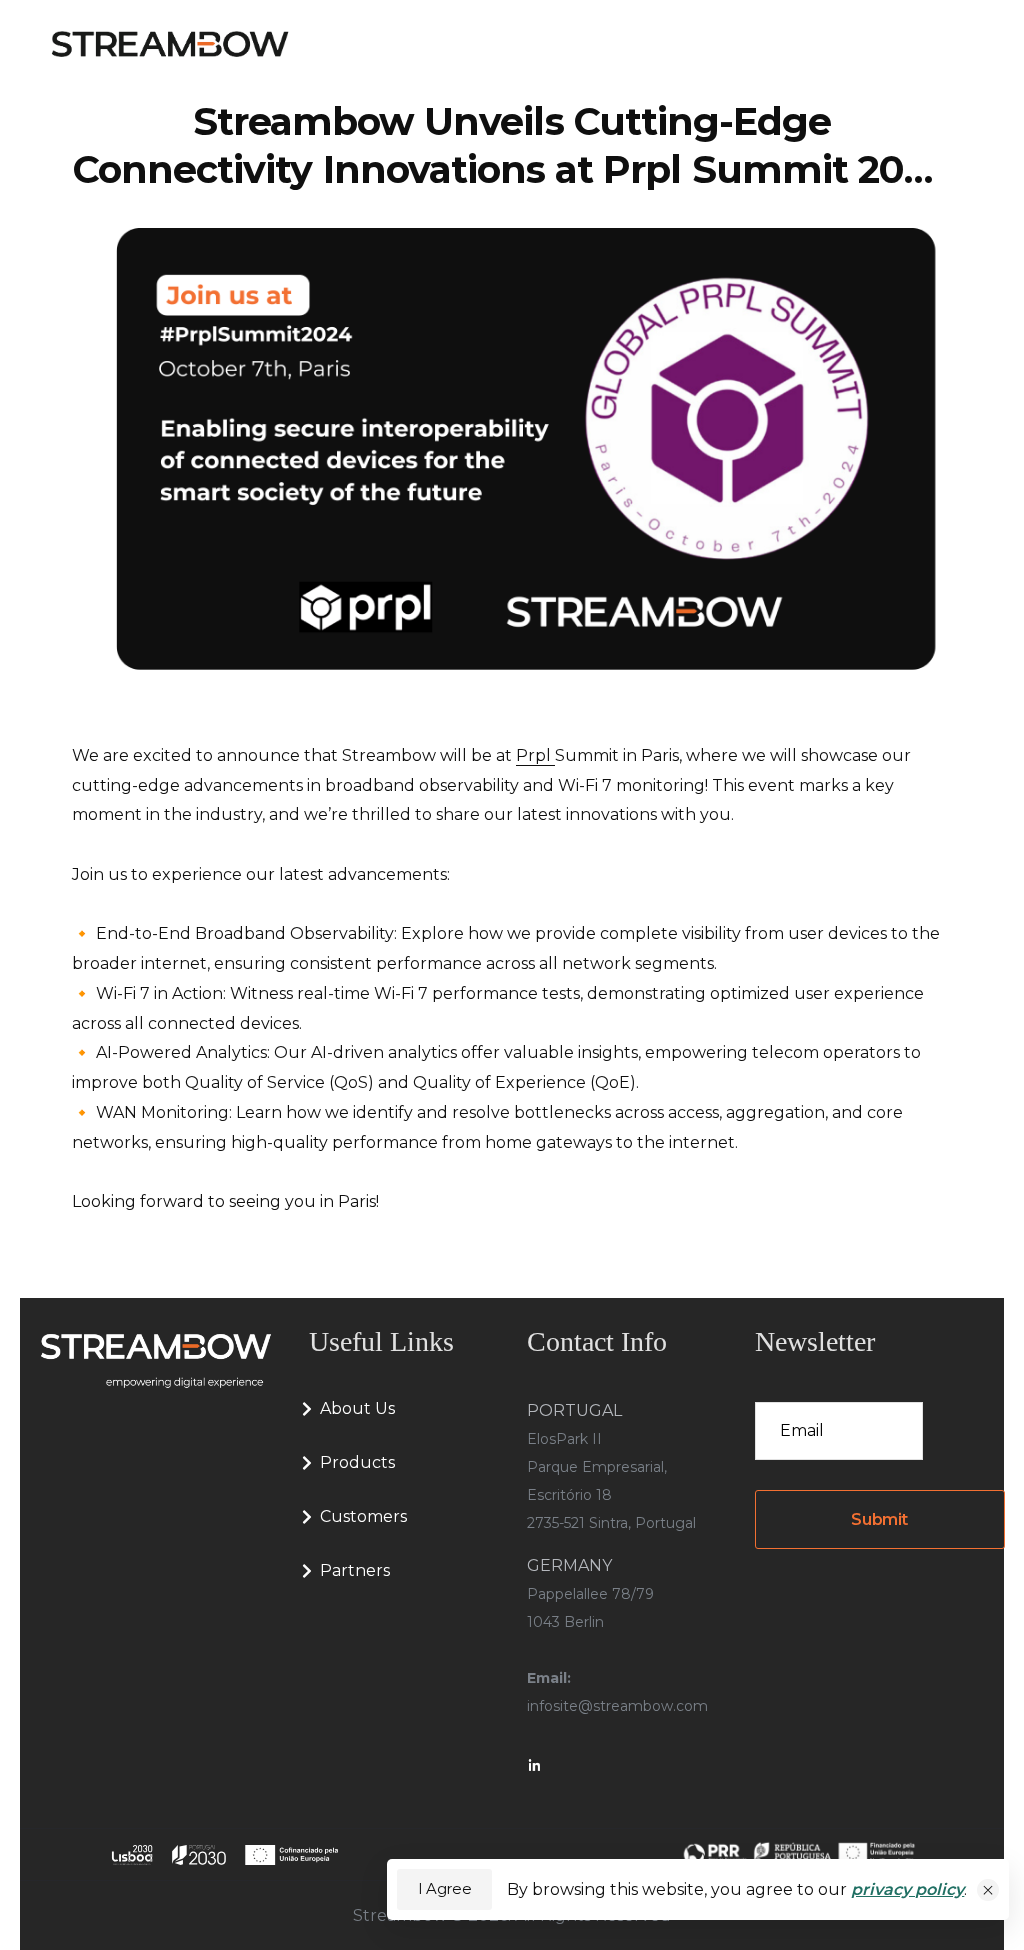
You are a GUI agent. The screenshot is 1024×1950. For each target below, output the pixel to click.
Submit (879, 1519)
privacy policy (907, 1889)
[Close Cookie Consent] (988, 1890)
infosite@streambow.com (617, 1706)
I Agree (444, 1889)
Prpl (535, 755)
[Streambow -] (170, 44)
